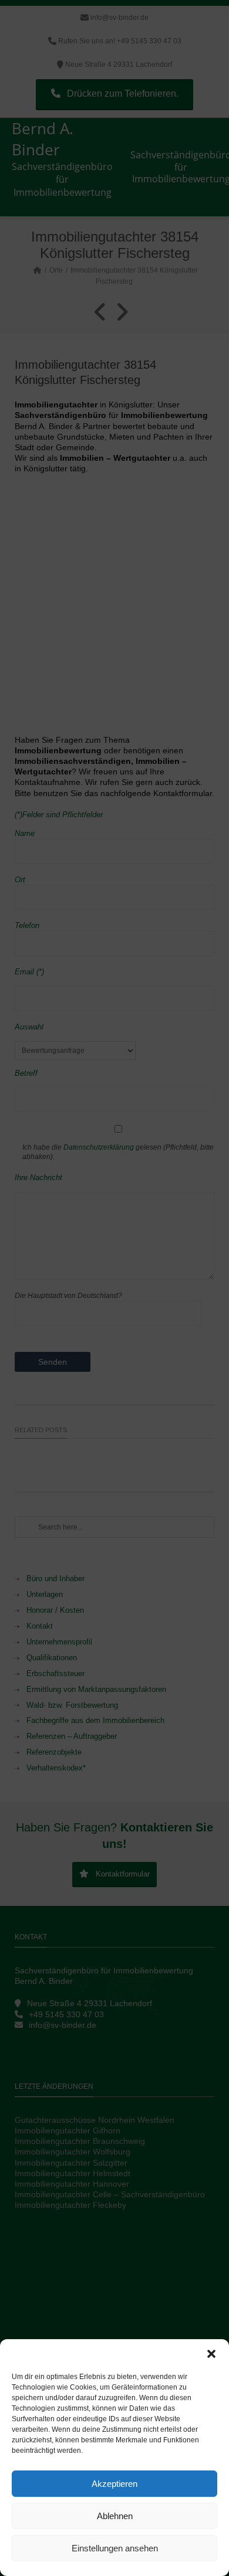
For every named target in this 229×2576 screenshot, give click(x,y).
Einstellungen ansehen (115, 2548)
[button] (211, 2354)
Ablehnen (115, 2516)
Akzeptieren (114, 2484)
